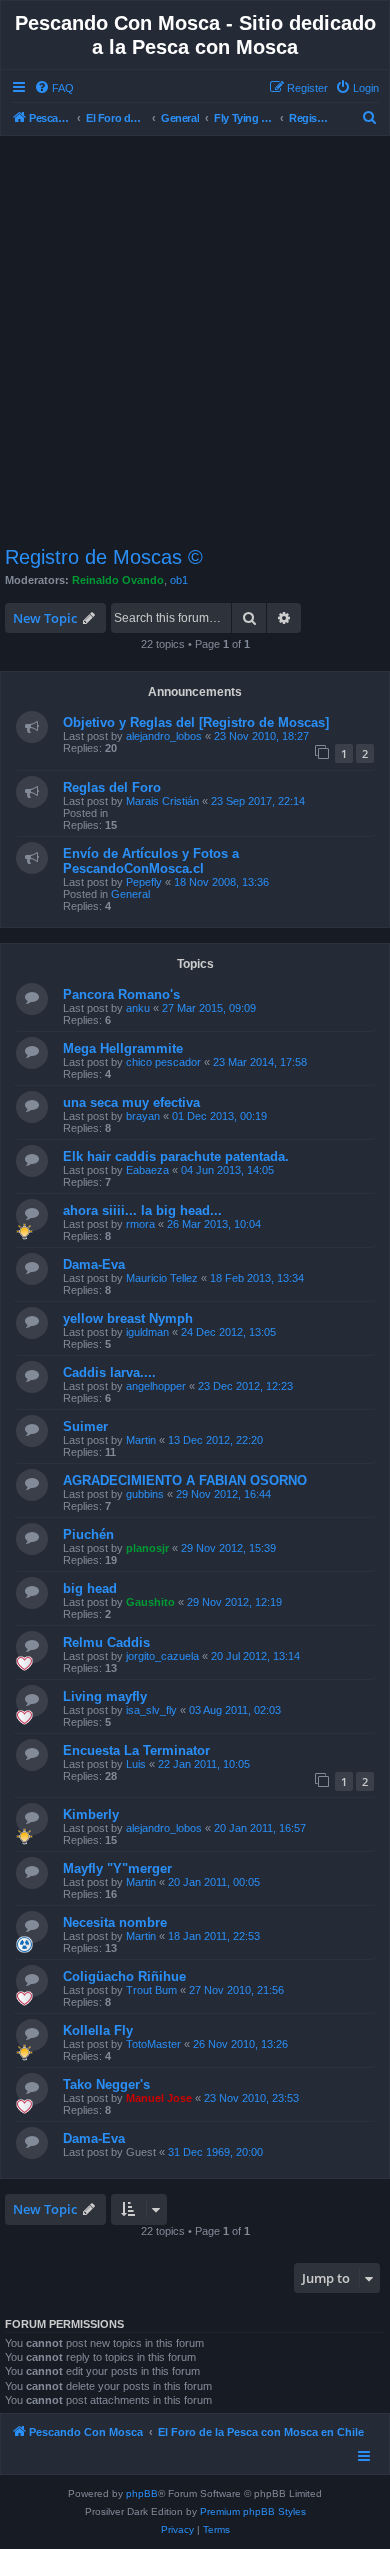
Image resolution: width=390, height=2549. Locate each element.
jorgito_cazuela (162, 1656)
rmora (140, 1224)
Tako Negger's (106, 2084)
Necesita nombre (115, 1922)
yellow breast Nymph (128, 1318)
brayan (143, 1116)
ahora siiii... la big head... (142, 1210)
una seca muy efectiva (131, 1102)
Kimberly (91, 1814)
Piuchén (88, 1534)
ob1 (179, 580)
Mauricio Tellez (162, 1278)
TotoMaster (153, 2044)
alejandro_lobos (164, 736)
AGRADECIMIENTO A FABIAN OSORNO (185, 1480)
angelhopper (156, 1386)
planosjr (147, 1548)
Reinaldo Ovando (118, 580)
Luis (136, 1764)
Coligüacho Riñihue (124, 1976)
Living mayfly (105, 1696)
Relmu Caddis (106, 1642)
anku (138, 1008)
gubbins (145, 1494)
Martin (141, 1440)
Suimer (85, 1426)
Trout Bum (151, 1990)
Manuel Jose (159, 2098)
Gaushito (150, 1602)
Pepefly (144, 882)
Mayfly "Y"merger (117, 1868)
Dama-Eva (94, 1264)
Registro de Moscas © (104, 557)
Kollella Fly (98, 2030)
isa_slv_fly (151, 1710)
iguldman (147, 1332)
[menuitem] (54, 88)
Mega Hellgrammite (123, 1048)
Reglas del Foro (112, 787)
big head (90, 1588)
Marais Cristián (162, 801)
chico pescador (163, 1062)
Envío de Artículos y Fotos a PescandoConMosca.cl (151, 861)
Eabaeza (147, 1170)
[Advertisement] (195, 341)
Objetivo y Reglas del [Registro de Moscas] (196, 722)
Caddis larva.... (109, 1372)
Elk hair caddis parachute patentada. (176, 1156)
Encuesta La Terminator (136, 1750)
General (130, 894)
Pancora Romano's (121, 994)
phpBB (142, 2493)
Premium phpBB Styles (253, 2511)
